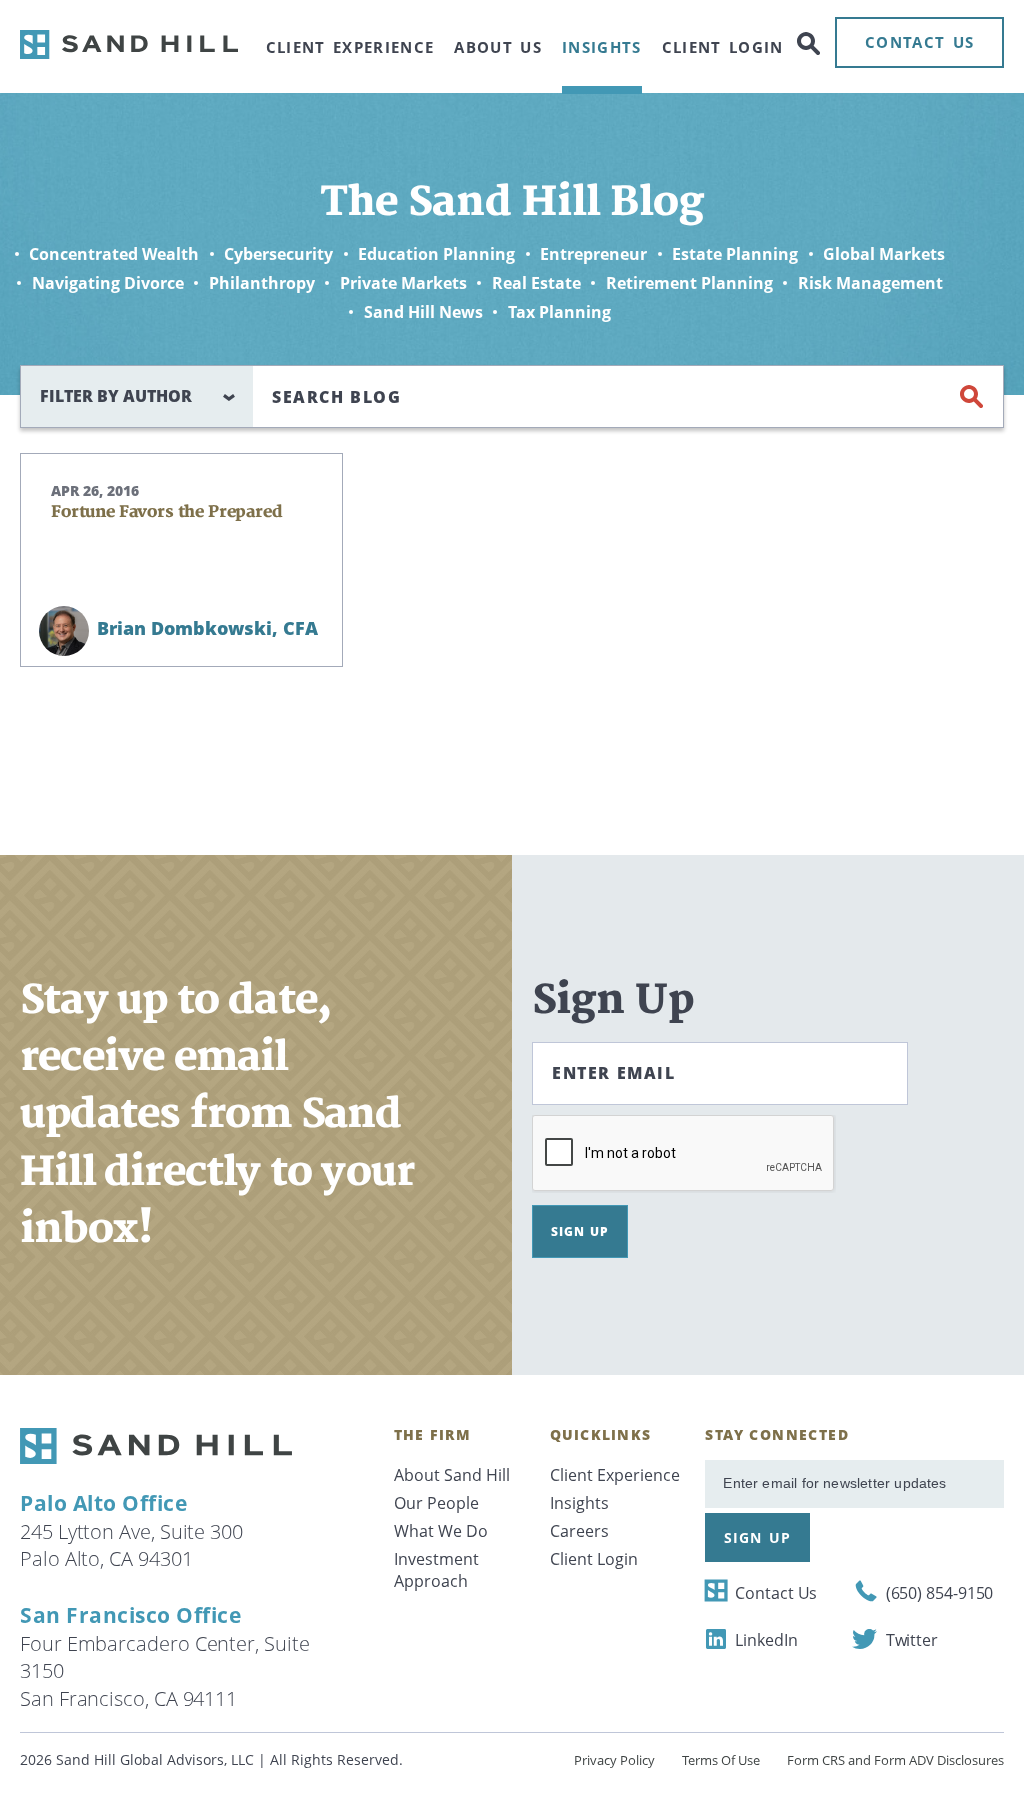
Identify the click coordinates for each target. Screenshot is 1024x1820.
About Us (498, 47)
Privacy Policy (614, 1760)
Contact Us (776, 1593)
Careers (579, 1531)
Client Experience (350, 47)
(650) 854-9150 (940, 1593)
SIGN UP (580, 1231)
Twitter (912, 1640)
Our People (436, 1503)
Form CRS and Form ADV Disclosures (895, 1760)
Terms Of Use (721, 1760)
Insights (602, 47)
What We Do (441, 1531)
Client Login (723, 47)
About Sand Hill (452, 1475)
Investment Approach (436, 1570)
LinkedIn (766, 1640)
